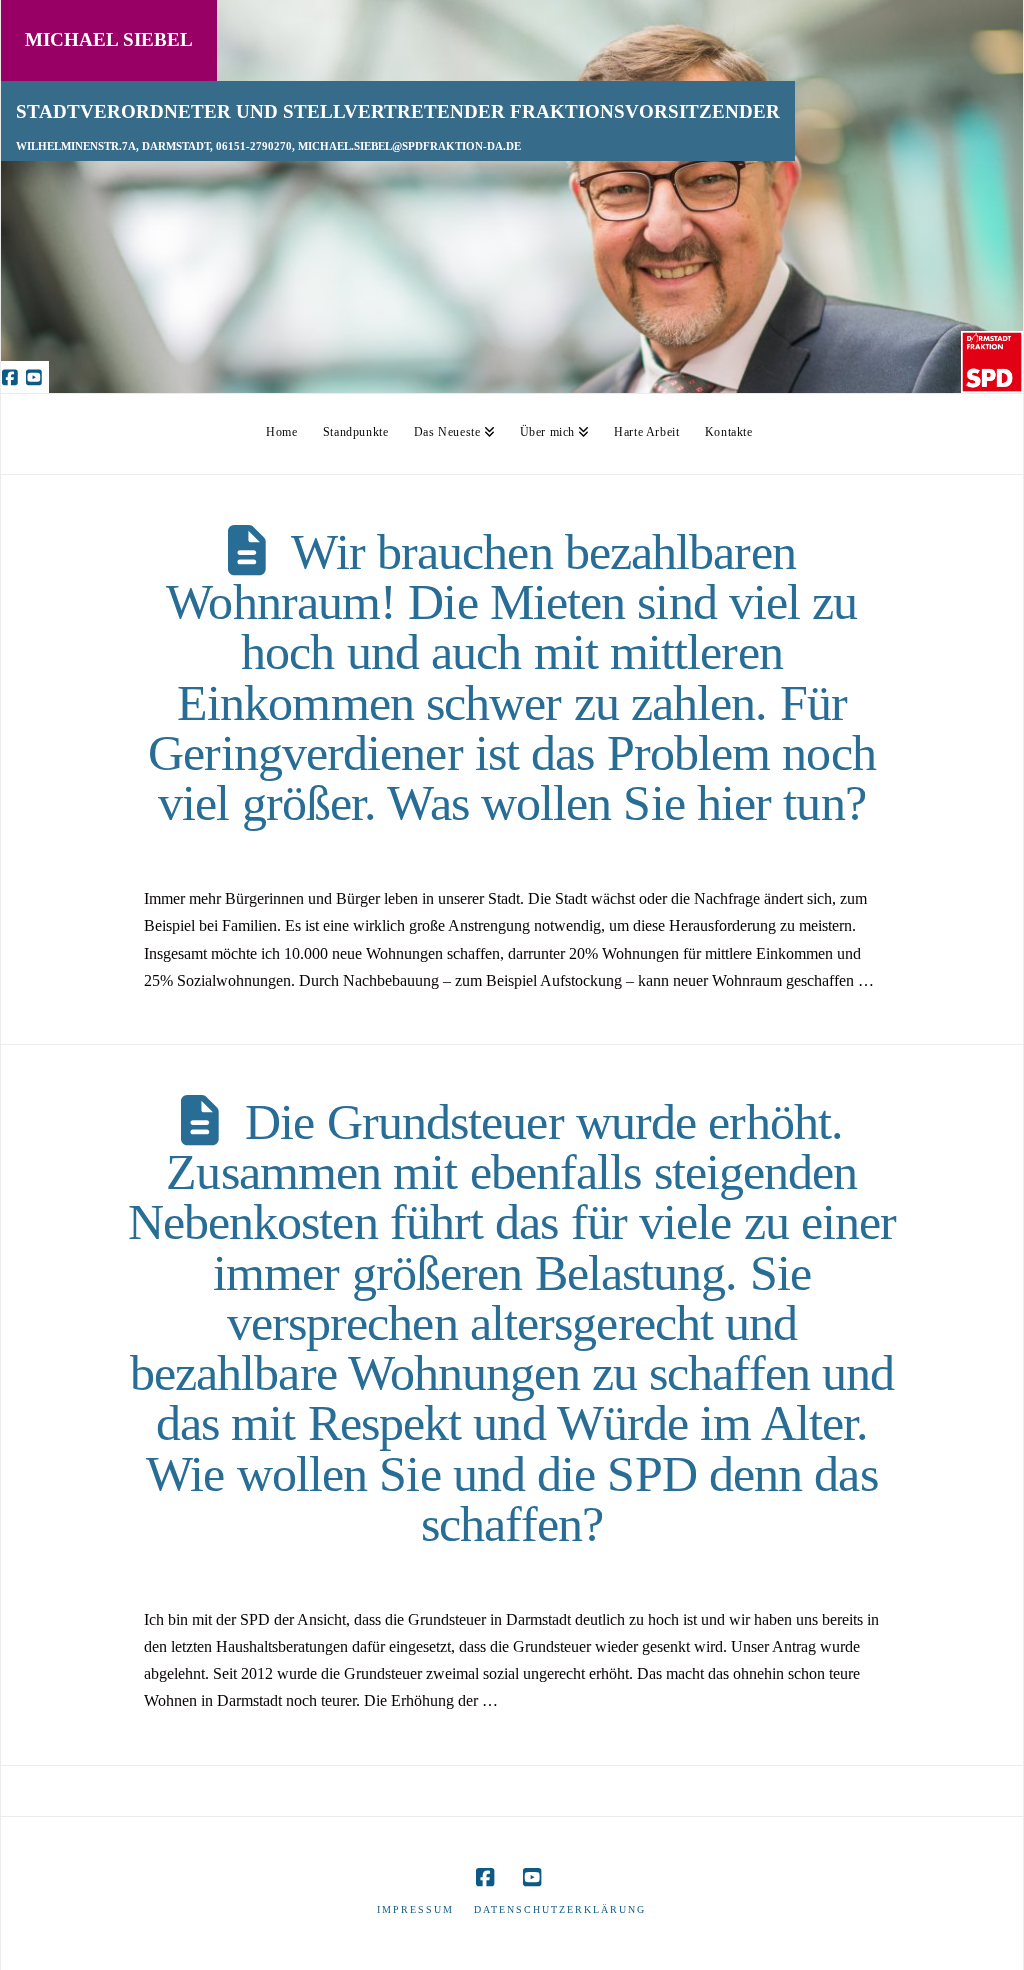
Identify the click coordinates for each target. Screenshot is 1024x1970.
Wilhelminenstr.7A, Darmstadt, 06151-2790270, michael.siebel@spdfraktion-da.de (268, 146)
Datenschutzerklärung (560, 1909)
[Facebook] (13, 377)
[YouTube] (37, 377)
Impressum (415, 1909)
